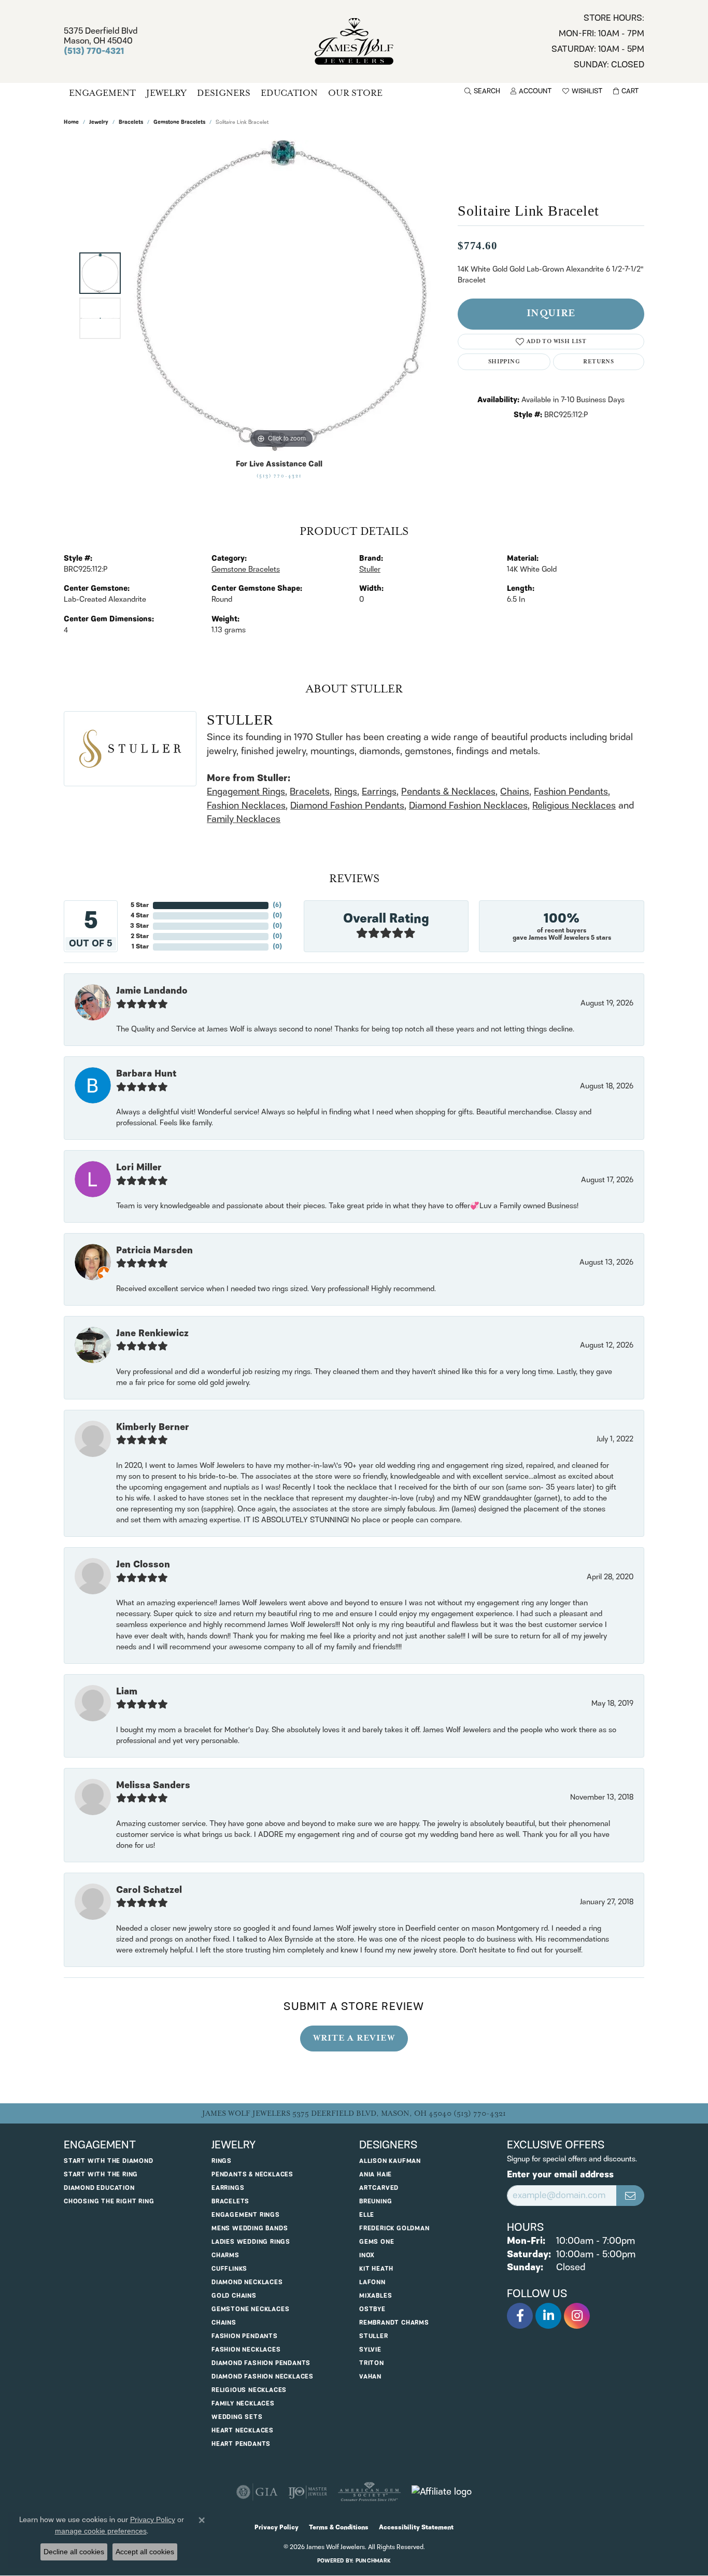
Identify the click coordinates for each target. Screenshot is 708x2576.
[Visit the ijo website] (308, 2492)
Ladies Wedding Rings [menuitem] (251, 2242)
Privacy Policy (277, 2528)
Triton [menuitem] (372, 2363)
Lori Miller (139, 1168)
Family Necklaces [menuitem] (243, 2404)
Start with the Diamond (109, 2161)
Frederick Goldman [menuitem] (394, 2228)
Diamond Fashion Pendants (347, 806)
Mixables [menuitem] (376, 2296)
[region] (281, 295)
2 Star (140, 936)
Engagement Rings (246, 792)
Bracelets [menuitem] (230, 2202)
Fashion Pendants (571, 792)
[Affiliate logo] (442, 2492)
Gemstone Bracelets (179, 123)
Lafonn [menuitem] (372, 2282)
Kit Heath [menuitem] (376, 2269)
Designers (224, 93)
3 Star (139, 926)
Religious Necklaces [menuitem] (249, 2390)
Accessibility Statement (416, 2528)
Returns (598, 362)
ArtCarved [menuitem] (379, 2188)
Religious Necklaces (574, 806)
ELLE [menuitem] (367, 2215)
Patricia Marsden (154, 1251)
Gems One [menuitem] (377, 2242)
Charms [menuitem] (225, 2255)
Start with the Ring (101, 2175)
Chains (515, 792)
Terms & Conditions (339, 2528)
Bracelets (131, 123)
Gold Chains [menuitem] (234, 2296)
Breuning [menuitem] (376, 2202)
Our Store (355, 93)
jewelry (99, 123)
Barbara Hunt (146, 1074)
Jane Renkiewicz (152, 1334)
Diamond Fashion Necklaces (468, 806)
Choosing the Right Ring (109, 2202)
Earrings (379, 792)
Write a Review (354, 2038)
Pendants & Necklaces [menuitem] (252, 2175)
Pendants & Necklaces (448, 792)
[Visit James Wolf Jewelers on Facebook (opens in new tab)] (520, 2316)
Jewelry (166, 93)
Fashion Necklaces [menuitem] (246, 2350)
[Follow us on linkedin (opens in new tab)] (548, 2316)
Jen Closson (143, 1565)
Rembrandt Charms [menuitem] (394, 2323)
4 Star (140, 916)
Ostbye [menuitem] (372, 2309)
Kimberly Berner (153, 1427)
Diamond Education (99, 2188)
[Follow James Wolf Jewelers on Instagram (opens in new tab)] (577, 2316)
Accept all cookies (145, 2552)
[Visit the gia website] (257, 2492)
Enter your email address (560, 2175)
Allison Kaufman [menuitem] (390, 2161)
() (277, 905)
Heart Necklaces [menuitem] (243, 2431)
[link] (598, 41)
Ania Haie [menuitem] (376, 2175)
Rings (346, 792)
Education (289, 93)
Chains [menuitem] (224, 2323)
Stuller (370, 570)
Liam (127, 1692)
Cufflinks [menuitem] (229, 2269)
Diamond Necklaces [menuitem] (247, 2282)
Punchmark (373, 2561)
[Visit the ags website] (369, 2492)
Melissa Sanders (153, 1786)
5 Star (140, 905)
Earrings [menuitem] (228, 2188)
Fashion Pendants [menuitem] (245, 2336)
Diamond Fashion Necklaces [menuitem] (263, 2377)
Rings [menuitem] (222, 2161)
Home (71, 123)
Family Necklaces (244, 819)
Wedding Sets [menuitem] (237, 2417)
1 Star (140, 947)
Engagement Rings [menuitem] (246, 2215)
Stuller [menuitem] (374, 2336)
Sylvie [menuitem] (370, 2350)
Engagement (102, 93)
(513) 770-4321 (279, 476)
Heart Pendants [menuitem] (241, 2444)
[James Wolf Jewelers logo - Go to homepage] (354, 41)
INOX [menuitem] (367, 2255)
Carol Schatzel (149, 1890)
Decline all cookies (74, 2552)
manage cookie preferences (101, 2531)
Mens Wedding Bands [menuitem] (250, 2228)
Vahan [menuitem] (370, 2377)
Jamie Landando (152, 991)
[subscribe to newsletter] (630, 2196)
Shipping (504, 362)
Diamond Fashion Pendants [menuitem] (261, 2363)
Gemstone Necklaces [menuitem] (250, 2309)
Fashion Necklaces (246, 806)
